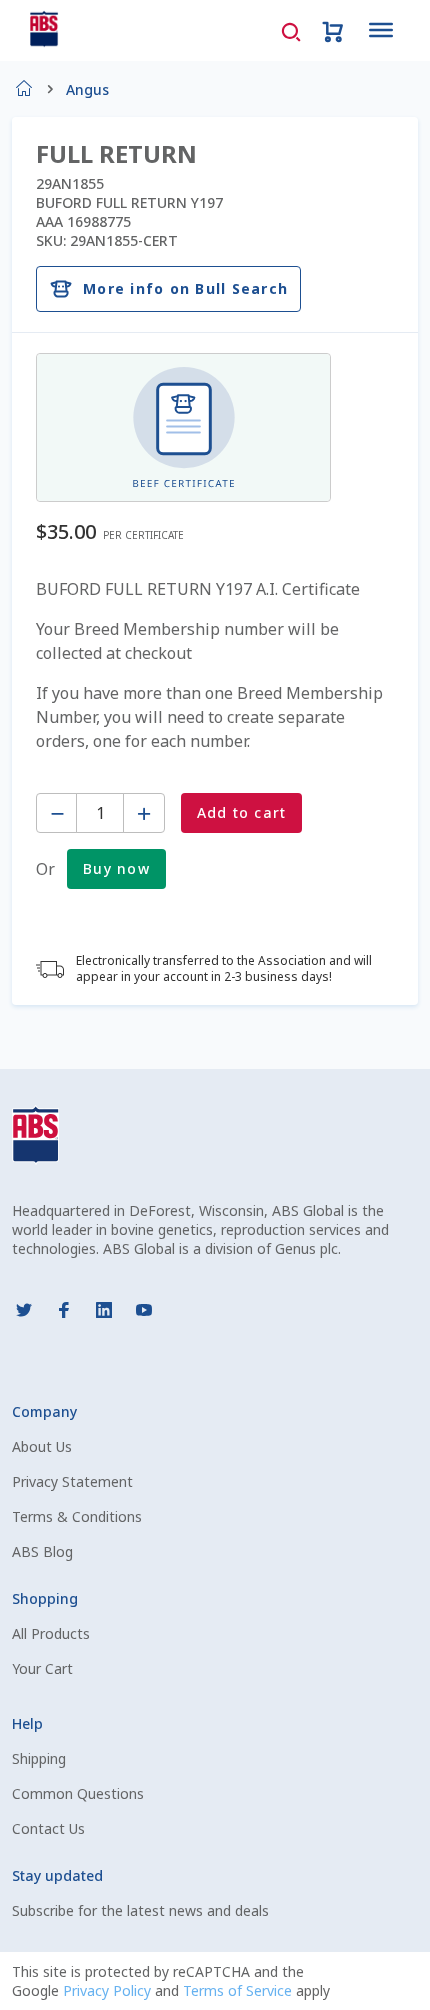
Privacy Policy (109, 1990)
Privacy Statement (72, 1481)
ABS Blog (42, 1551)
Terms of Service (239, 1990)
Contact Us (48, 1828)
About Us (42, 1446)
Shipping (39, 1758)
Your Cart (42, 1668)
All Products (51, 1633)
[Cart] (333, 30)
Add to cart (242, 812)
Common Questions (78, 1793)
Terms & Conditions (77, 1516)
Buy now (116, 868)
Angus (87, 89)
